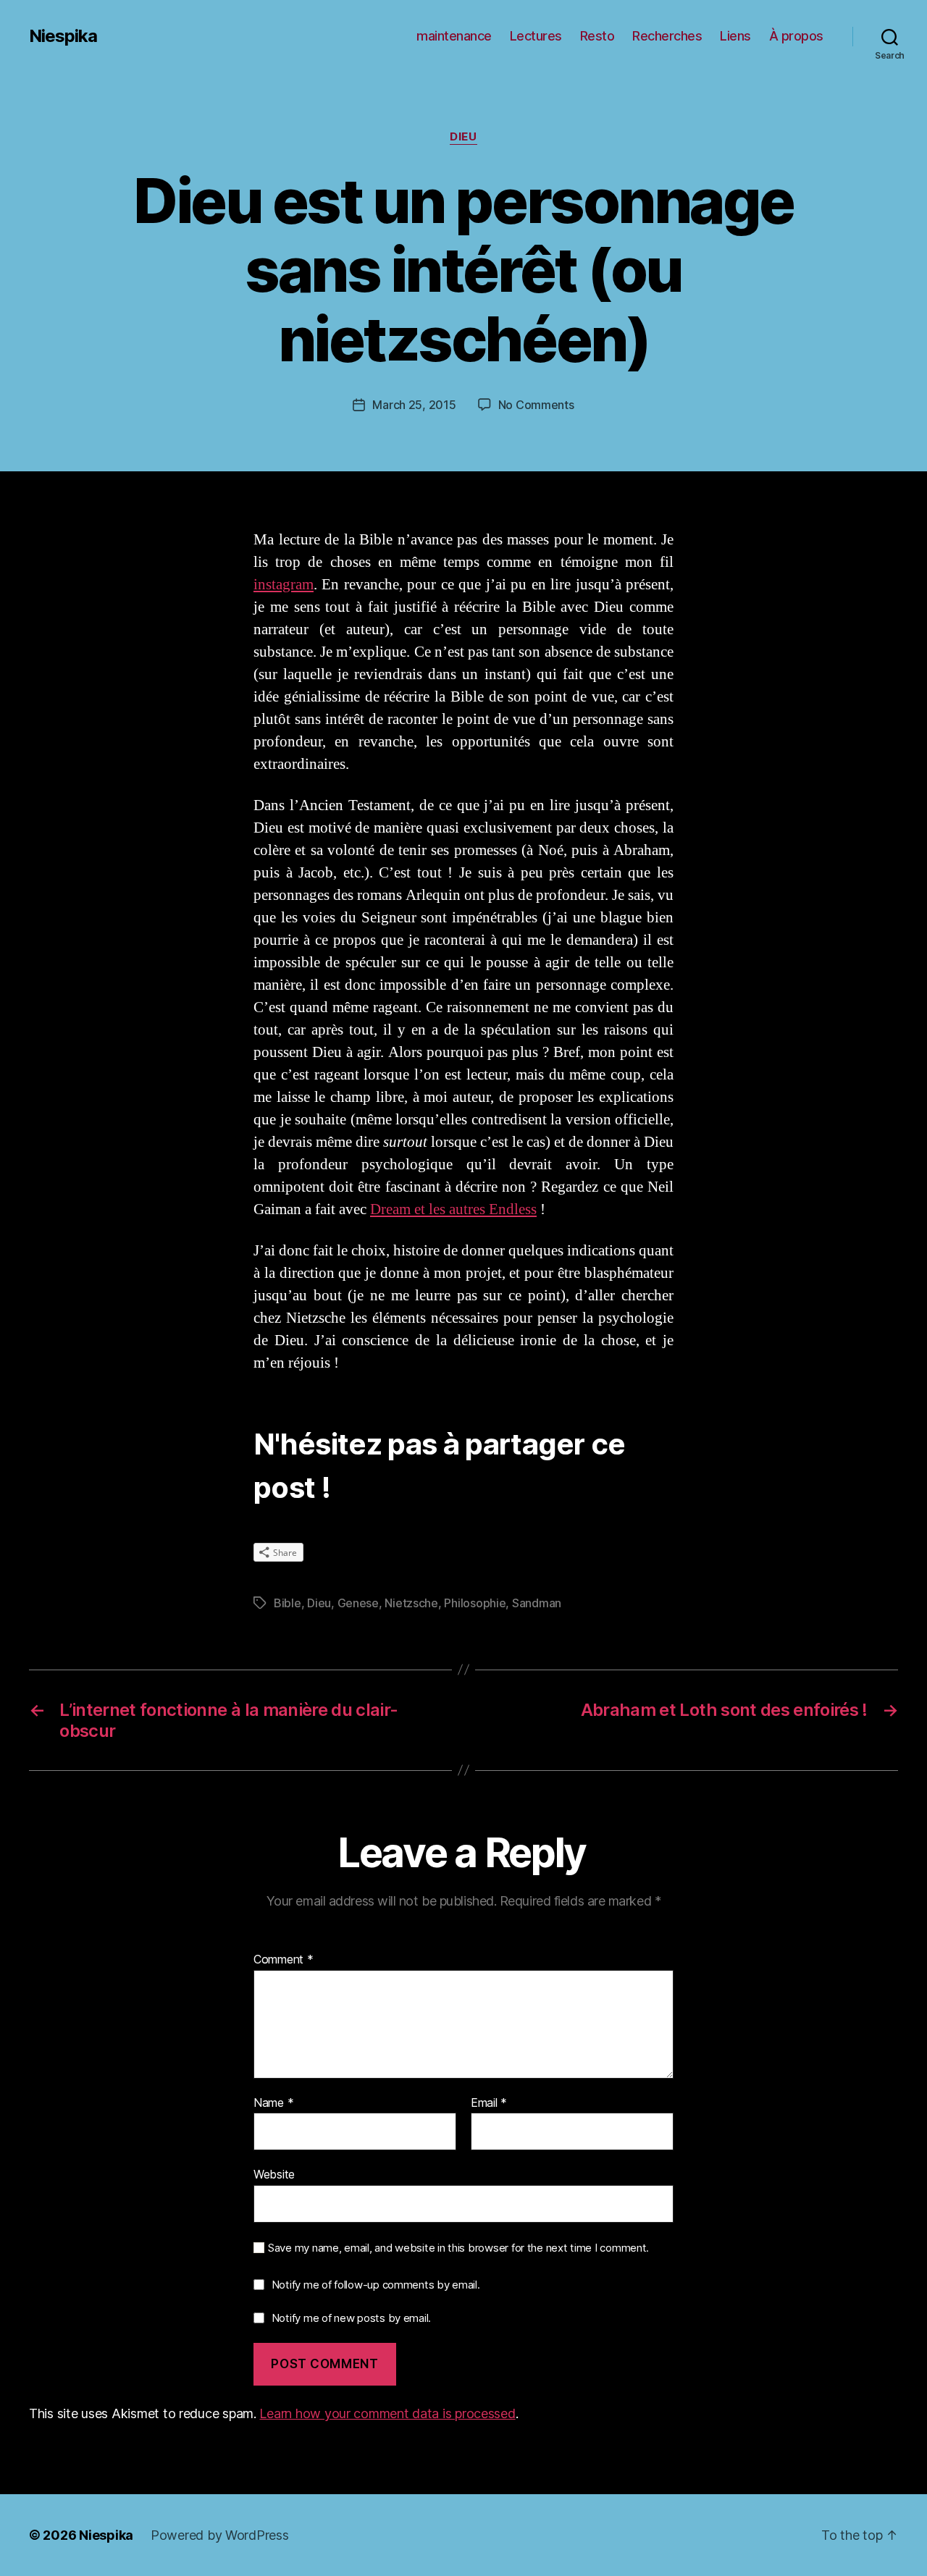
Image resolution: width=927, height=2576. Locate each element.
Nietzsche (411, 1603)
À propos (796, 36)
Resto (597, 36)
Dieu (463, 137)
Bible (288, 1603)
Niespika (63, 36)
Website (274, 2174)
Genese (358, 1603)
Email (489, 2103)
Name (273, 2103)
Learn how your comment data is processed (387, 2413)
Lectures (536, 36)
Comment (284, 1960)
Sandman (537, 1603)
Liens (735, 36)
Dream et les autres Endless (453, 1209)
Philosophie (475, 1603)
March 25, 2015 (414, 405)
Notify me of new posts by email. (351, 2318)
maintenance (454, 36)
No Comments (536, 405)
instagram (284, 585)
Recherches (667, 36)
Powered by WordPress (220, 2535)
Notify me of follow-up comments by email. (376, 2285)
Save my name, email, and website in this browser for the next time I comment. (458, 2248)
